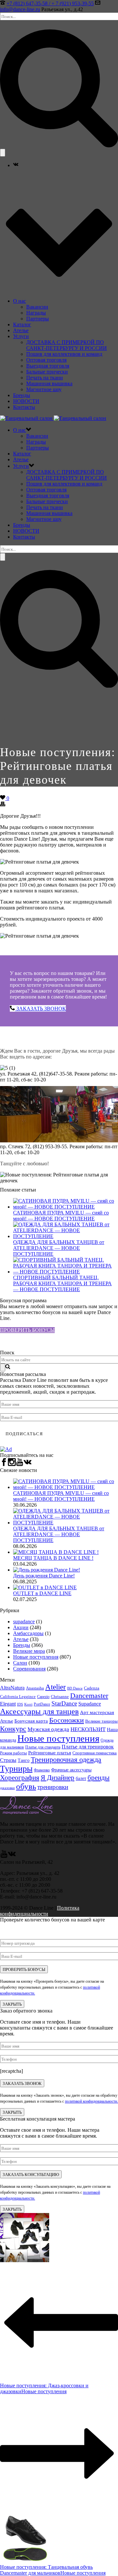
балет (81, 1778)
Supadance (90, 1704)
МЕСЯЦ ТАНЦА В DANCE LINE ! (53, 1558)
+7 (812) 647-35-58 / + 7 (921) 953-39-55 (50, 3)
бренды (98, 1778)
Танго (24, 1760)
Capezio (43, 1697)
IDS (20, 1704)
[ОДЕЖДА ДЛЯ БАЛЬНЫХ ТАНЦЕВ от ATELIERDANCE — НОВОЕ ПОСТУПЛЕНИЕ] (66, 1236)
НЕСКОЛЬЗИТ (88, 1729)
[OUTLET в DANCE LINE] (45, 1587)
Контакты (24, 407)
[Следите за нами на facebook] (4, 1464)
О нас (20, 301)
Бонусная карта (31, 1721)
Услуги (21, 336)
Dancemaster (89, 1696)
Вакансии (37, 307)
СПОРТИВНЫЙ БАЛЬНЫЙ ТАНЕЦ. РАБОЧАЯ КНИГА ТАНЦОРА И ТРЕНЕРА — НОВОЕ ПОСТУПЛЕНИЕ (62, 1283)
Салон (20, 1663)
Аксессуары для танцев (39, 1711)
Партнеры (38, 319)
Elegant (8, 1704)
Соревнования (29, 1669)
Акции (21, 1627)
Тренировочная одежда (66, 1760)
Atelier (56, 1687)
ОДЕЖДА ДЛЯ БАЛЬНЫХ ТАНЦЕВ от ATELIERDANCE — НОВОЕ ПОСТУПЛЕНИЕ (59, 1248)
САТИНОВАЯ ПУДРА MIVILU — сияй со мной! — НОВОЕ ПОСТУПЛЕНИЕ (61, 1216)
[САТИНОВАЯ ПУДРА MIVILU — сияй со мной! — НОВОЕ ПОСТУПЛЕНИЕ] (66, 1207)
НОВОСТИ (26, 401)
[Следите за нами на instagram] (12, 1464)
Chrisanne (60, 1697)
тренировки (53, 1787)
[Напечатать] (3, 805)
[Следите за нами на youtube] (20, 1464)
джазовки (7, 1788)
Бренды (22, 395)
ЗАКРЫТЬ (12, 2004)
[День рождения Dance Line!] (47, 1570)
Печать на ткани (45, 378)
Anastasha (35, 1688)
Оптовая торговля (46, 360)
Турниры (16, 1769)
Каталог (22, 324)
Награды (36, 313)
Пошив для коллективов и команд (64, 354)
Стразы (8, 1760)
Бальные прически (47, 372)
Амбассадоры (28, 1633)
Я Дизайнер (58, 1778)
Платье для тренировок (88, 1747)
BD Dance (75, 1688)
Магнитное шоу (44, 389)
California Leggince (18, 1697)
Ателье (21, 330)
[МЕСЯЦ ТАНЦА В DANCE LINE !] (56, 1552)
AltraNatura (12, 1688)
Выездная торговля (48, 366)
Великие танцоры (101, 1721)
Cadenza (92, 1688)
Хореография (20, 1778)
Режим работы (13, 1753)
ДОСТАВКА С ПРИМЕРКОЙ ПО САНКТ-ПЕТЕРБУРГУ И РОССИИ (67, 345)
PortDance (42, 1704)
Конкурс (13, 1729)
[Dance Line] (53, 418)
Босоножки (67, 1720)
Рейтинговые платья (50, 1753)
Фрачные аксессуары (71, 1770)
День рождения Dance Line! (44, 1576)
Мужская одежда (48, 1729)
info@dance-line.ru (20, 9)
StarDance (64, 1703)
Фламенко (42, 1770)
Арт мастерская (97, 1712)
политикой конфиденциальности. (91, 2101)
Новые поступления (36, 1657)
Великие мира (29, 1651)
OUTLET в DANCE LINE (42, 1593)
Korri (28, 1704)
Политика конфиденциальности (40, 1911)
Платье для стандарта (43, 1747)
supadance (24, 1622)
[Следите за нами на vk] (28, 1464)
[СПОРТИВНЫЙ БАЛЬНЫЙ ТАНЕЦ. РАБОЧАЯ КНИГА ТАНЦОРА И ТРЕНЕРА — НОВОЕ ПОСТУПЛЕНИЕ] (66, 1272)
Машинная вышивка (49, 383)
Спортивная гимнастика (95, 1753)
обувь (26, 1786)
